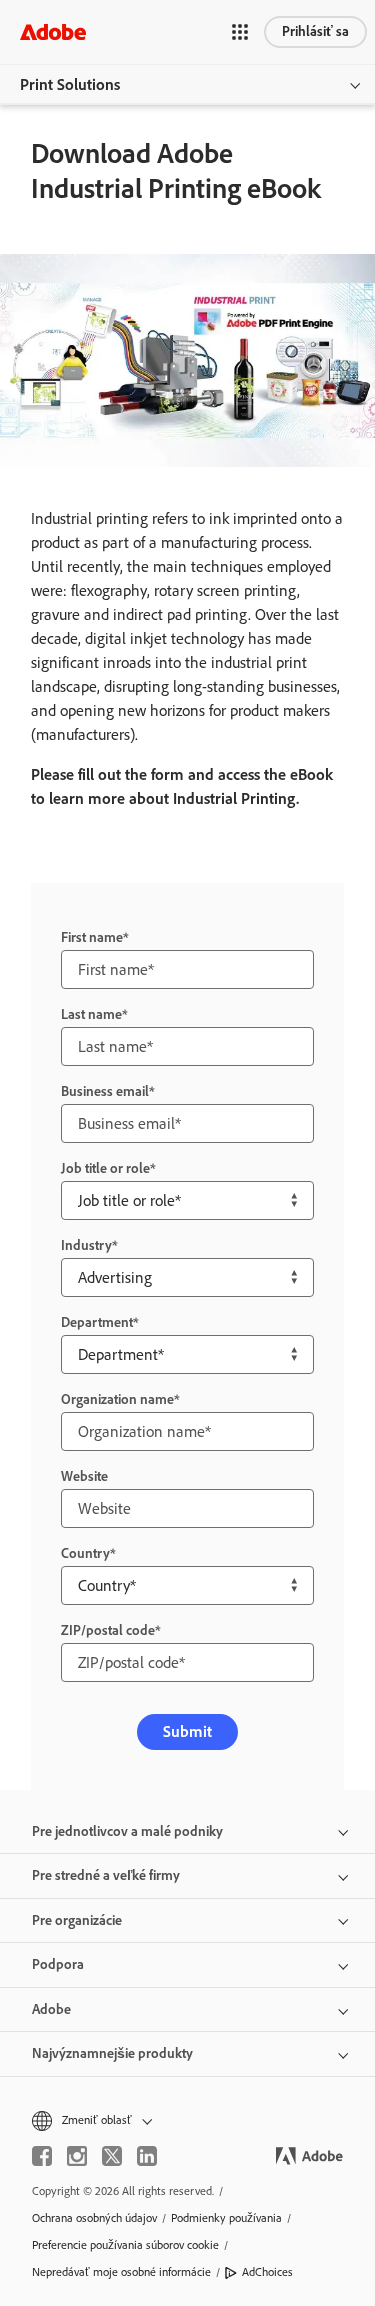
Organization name (117, 1399)
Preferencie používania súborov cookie (125, 2245)
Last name (91, 1014)
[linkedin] (147, 2156)
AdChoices (267, 2272)
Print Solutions (70, 84)
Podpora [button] (58, 1964)
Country (85, 1553)
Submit (187, 1731)
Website (84, 1476)
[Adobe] (53, 31)
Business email (105, 1091)
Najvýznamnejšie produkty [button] (112, 2053)
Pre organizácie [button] (77, 1920)
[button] (240, 32)
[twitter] (112, 2156)
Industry (86, 1245)
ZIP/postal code (108, 1630)
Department (97, 1322)
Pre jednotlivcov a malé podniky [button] (127, 1831)
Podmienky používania (226, 2218)
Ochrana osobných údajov (94, 2218)
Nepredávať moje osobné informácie (121, 2272)
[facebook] (42, 2156)
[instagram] (77, 2156)
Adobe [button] (51, 2009)
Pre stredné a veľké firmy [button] (106, 1875)
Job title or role (105, 1168)
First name (92, 937)
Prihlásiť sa (315, 31)
